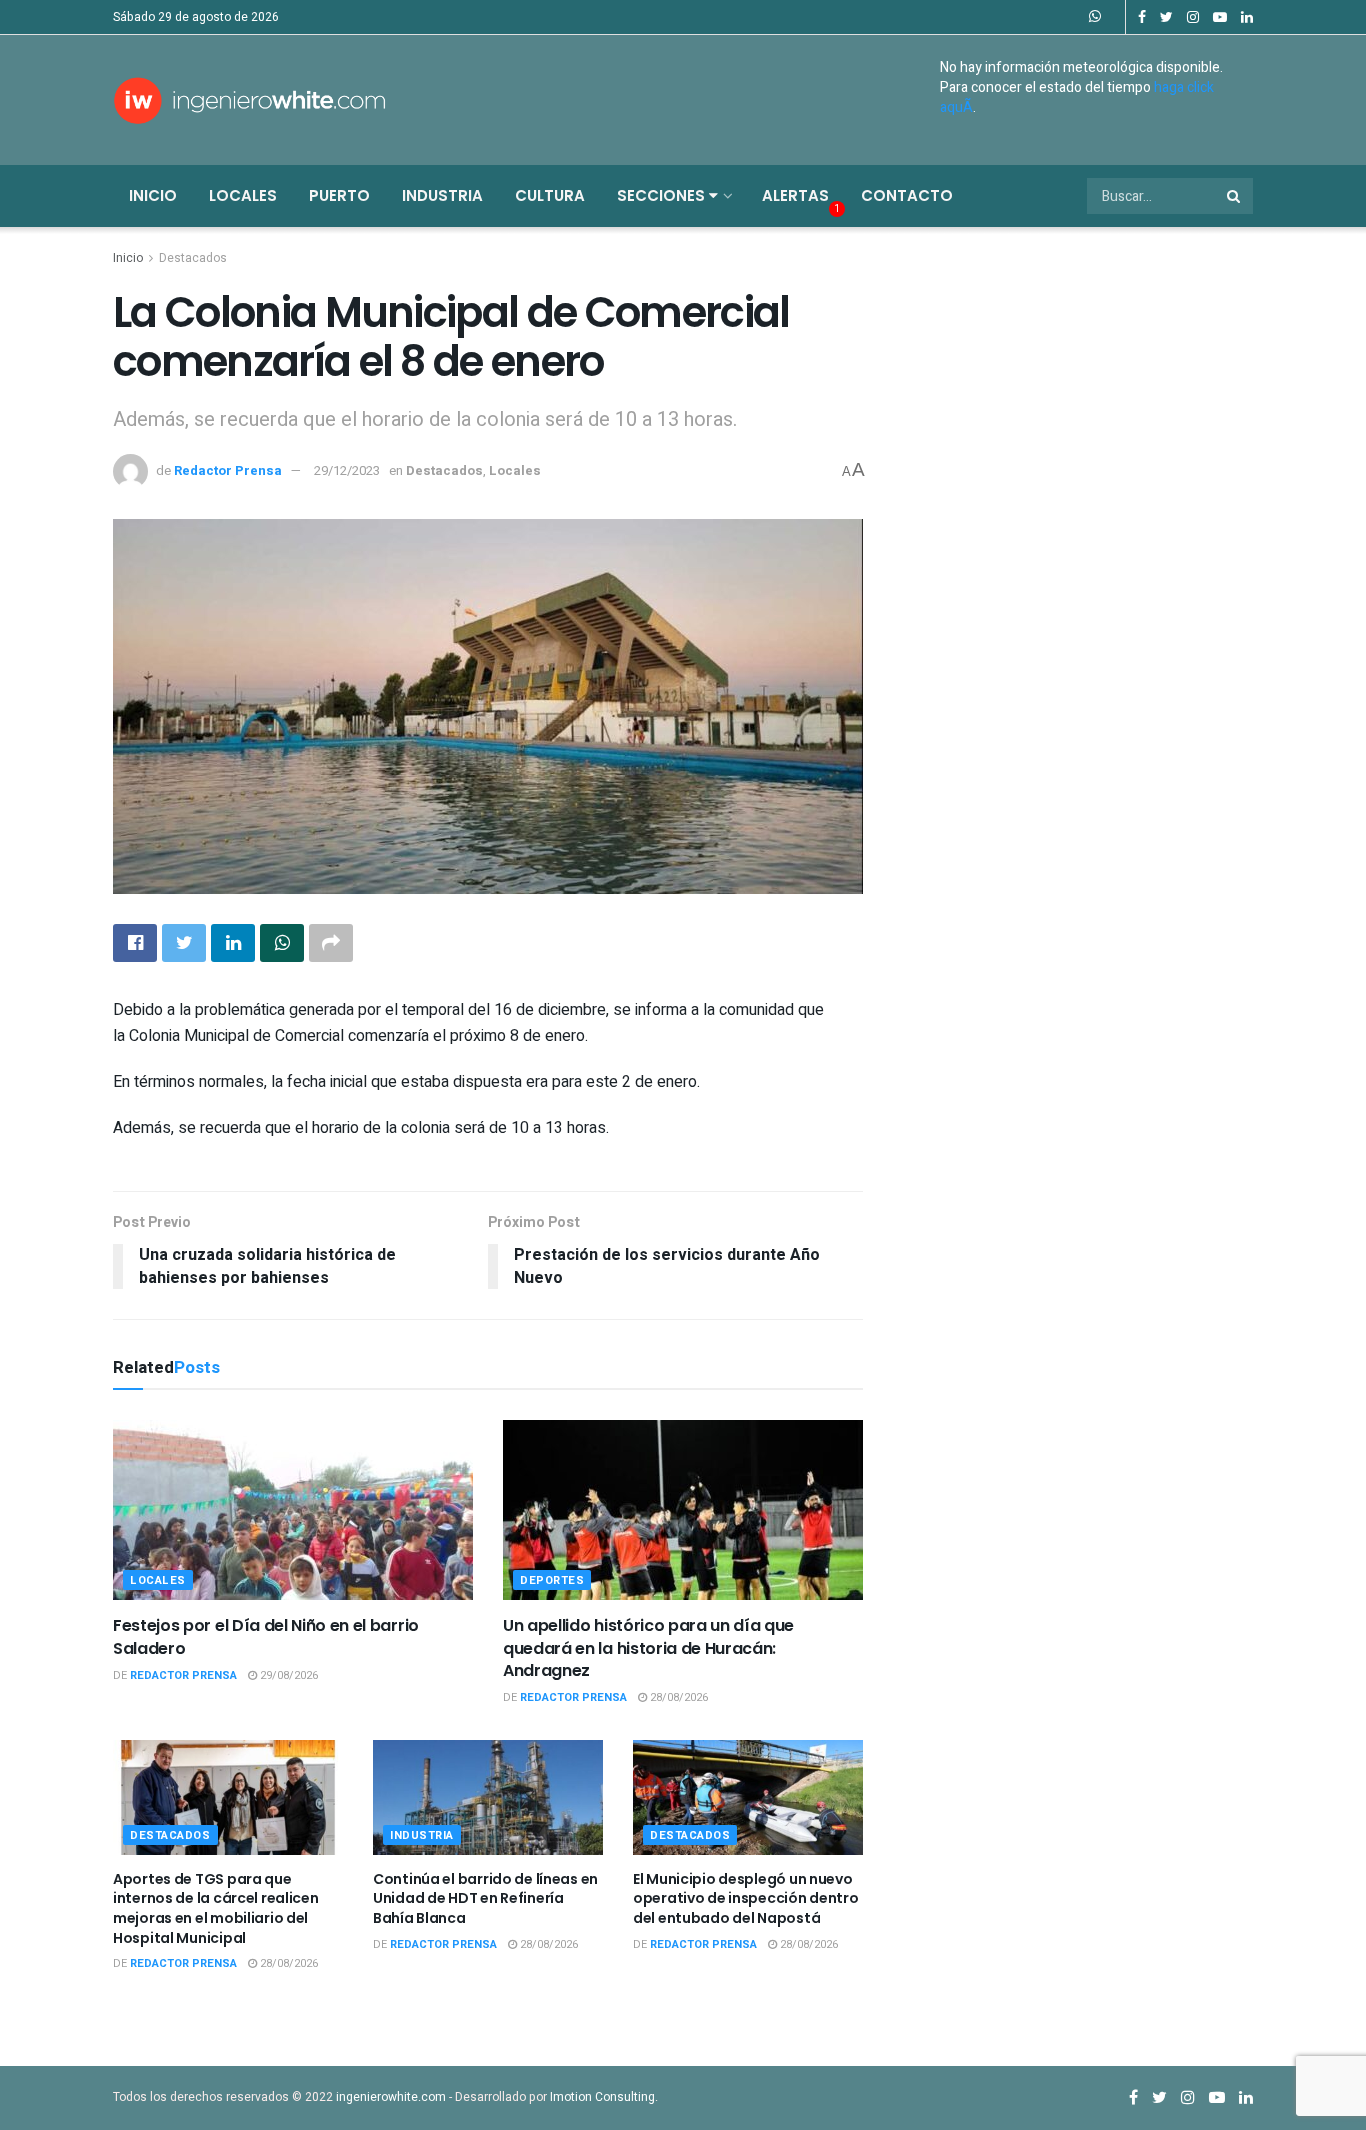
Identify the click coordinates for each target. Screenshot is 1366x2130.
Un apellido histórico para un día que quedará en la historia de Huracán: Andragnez (648, 1648)
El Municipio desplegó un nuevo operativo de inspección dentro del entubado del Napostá (746, 1898)
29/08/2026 (287, 1675)
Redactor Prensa (228, 470)
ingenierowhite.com (391, 2097)
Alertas (795, 195)
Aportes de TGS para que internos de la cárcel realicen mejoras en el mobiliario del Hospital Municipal (216, 1908)
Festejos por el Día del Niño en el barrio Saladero (266, 1636)
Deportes (552, 1580)
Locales (243, 195)
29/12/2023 (347, 470)
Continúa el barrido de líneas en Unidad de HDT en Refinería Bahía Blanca (485, 1898)
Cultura (550, 195)
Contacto (907, 195)
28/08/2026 (677, 1697)
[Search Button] (1235, 196)
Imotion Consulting (602, 2097)
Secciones (663, 195)
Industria (442, 195)
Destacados (193, 258)
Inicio (153, 195)
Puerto (339, 195)
